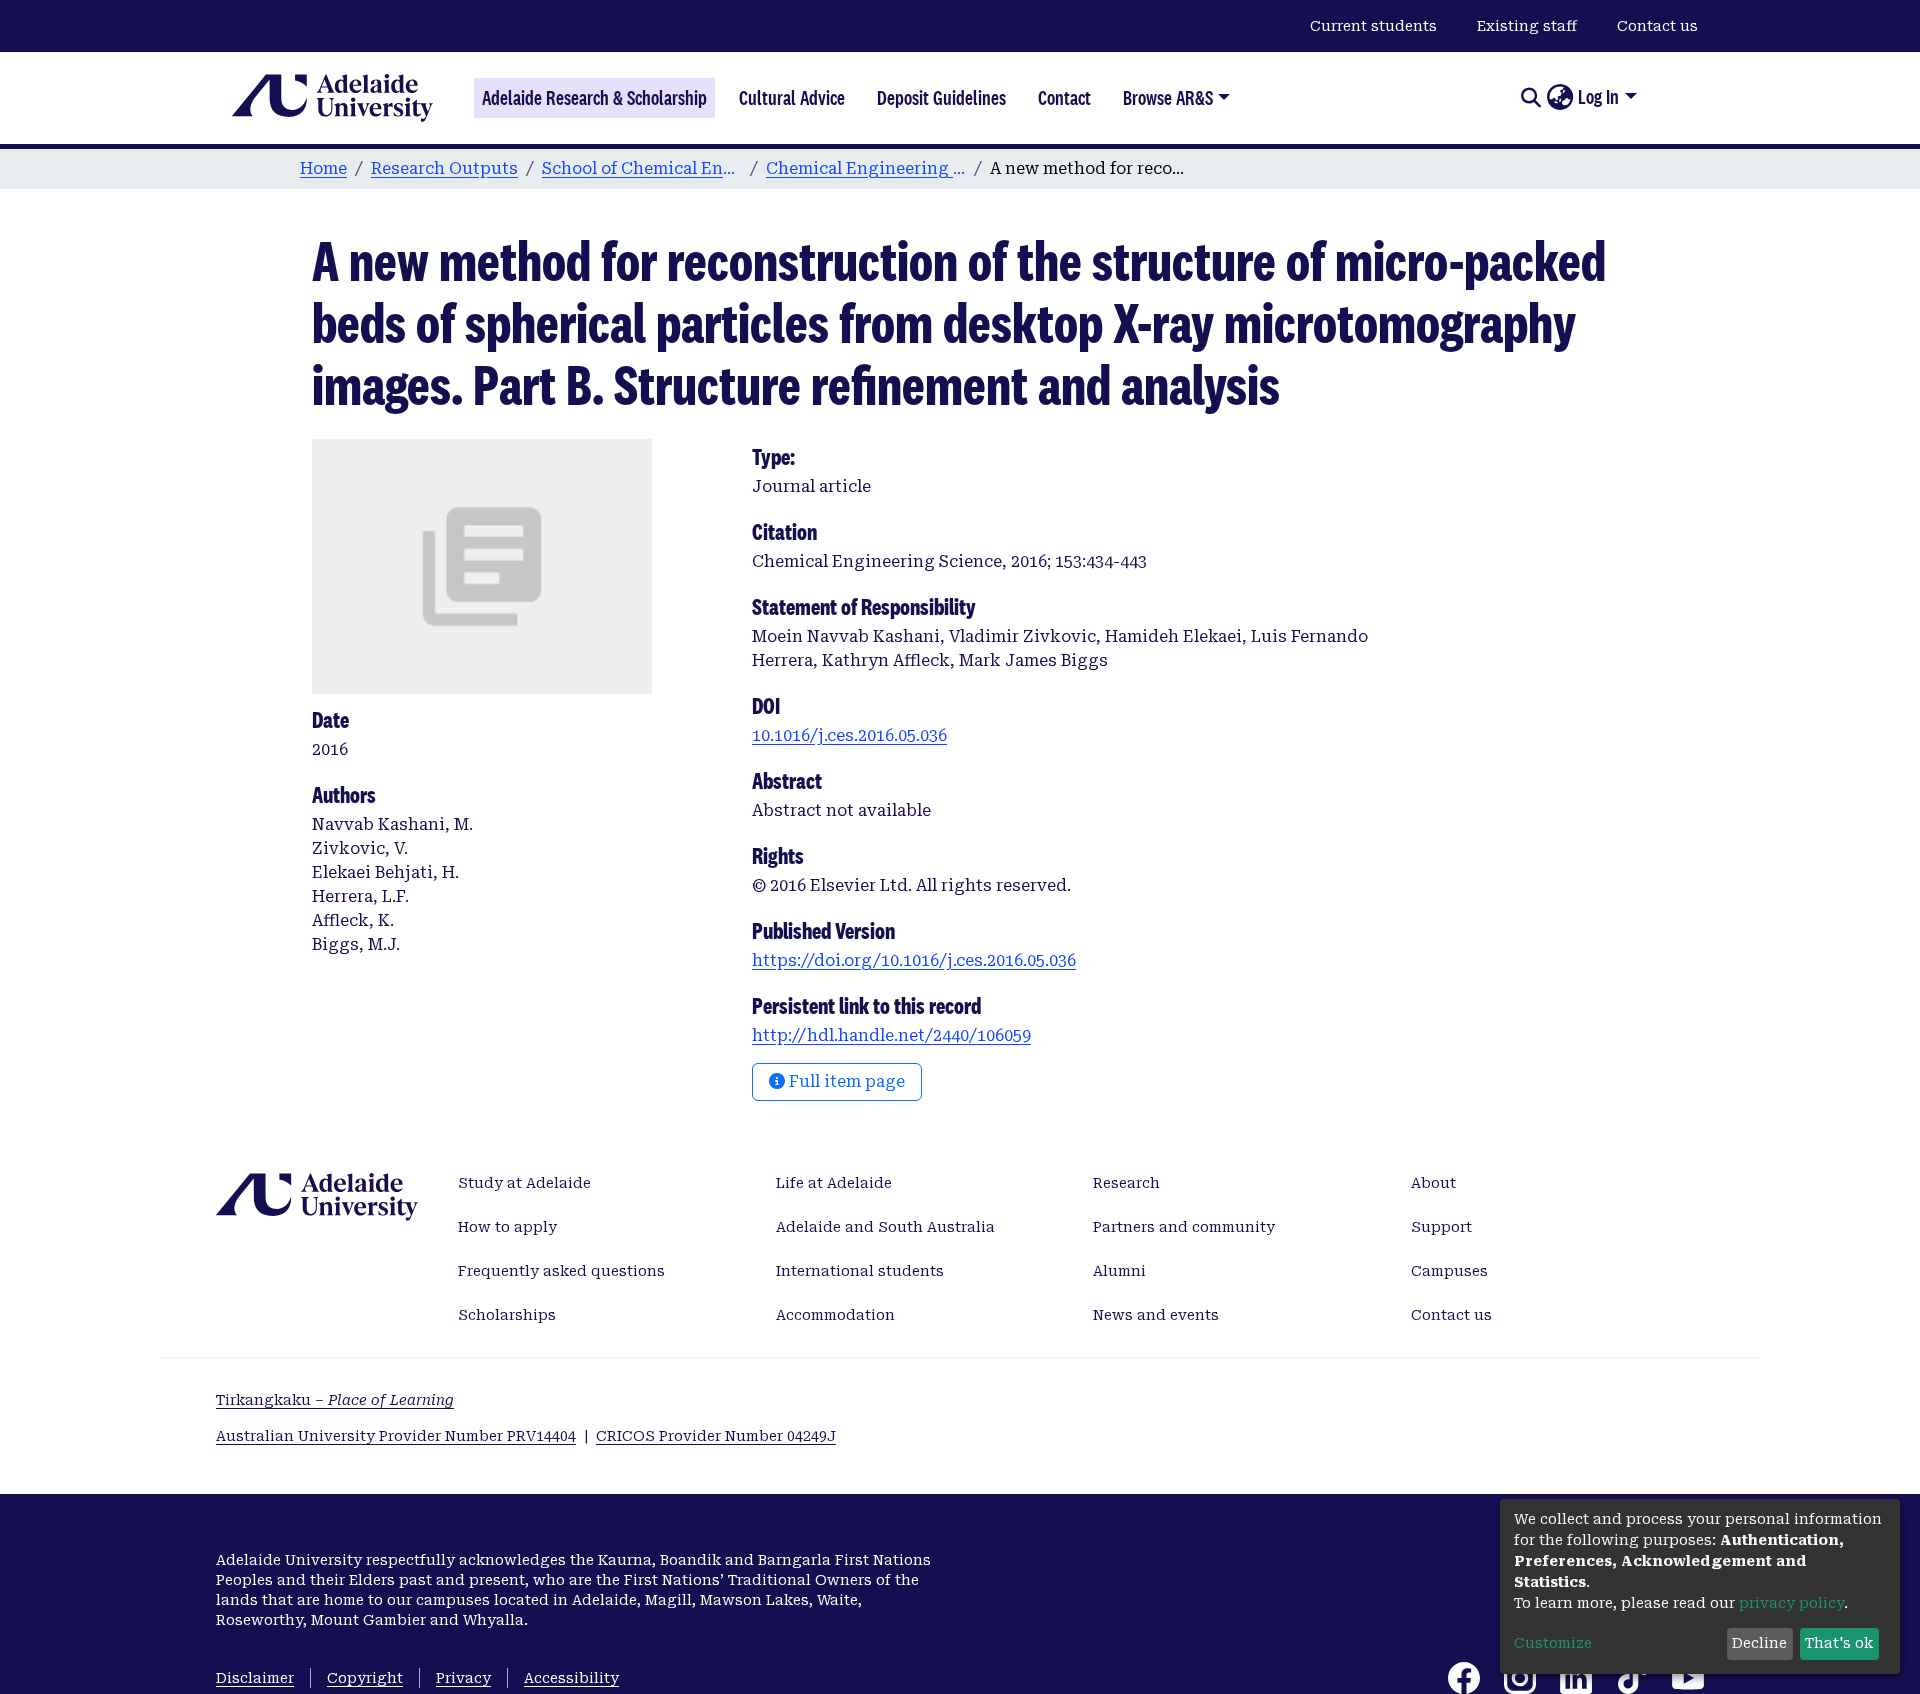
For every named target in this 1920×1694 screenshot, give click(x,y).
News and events (1156, 1315)
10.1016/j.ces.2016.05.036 (849, 735)
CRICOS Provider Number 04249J (716, 1436)
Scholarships (507, 1315)
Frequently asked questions (561, 1271)
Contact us (1657, 26)
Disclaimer (255, 1678)
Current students (1373, 26)
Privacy (463, 1678)
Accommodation (835, 1315)
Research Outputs (444, 168)
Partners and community (1184, 1227)
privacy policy (1791, 1603)
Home (323, 168)
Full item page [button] (845, 1081)
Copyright (365, 1678)
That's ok (1839, 1643)
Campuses (1449, 1271)
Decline (1759, 1643)
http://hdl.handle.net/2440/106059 (891, 1035)
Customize (1553, 1643)
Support (1441, 1227)
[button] (1559, 98)
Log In (1598, 97)
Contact (1064, 98)
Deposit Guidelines (941, 98)
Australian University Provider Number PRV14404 (396, 1436)
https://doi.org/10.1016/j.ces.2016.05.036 (914, 960)
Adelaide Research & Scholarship (594, 98)
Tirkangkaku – (335, 1400)
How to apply (507, 1227)
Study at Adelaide (524, 1183)
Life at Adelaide (834, 1183)
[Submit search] (1530, 98)
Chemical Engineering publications (866, 168)
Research (1126, 1183)
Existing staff (1527, 26)
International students (860, 1271)
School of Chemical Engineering (642, 168)
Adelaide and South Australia (885, 1227)
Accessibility (571, 1678)
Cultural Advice (792, 98)
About (1433, 1183)
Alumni (1119, 1271)
